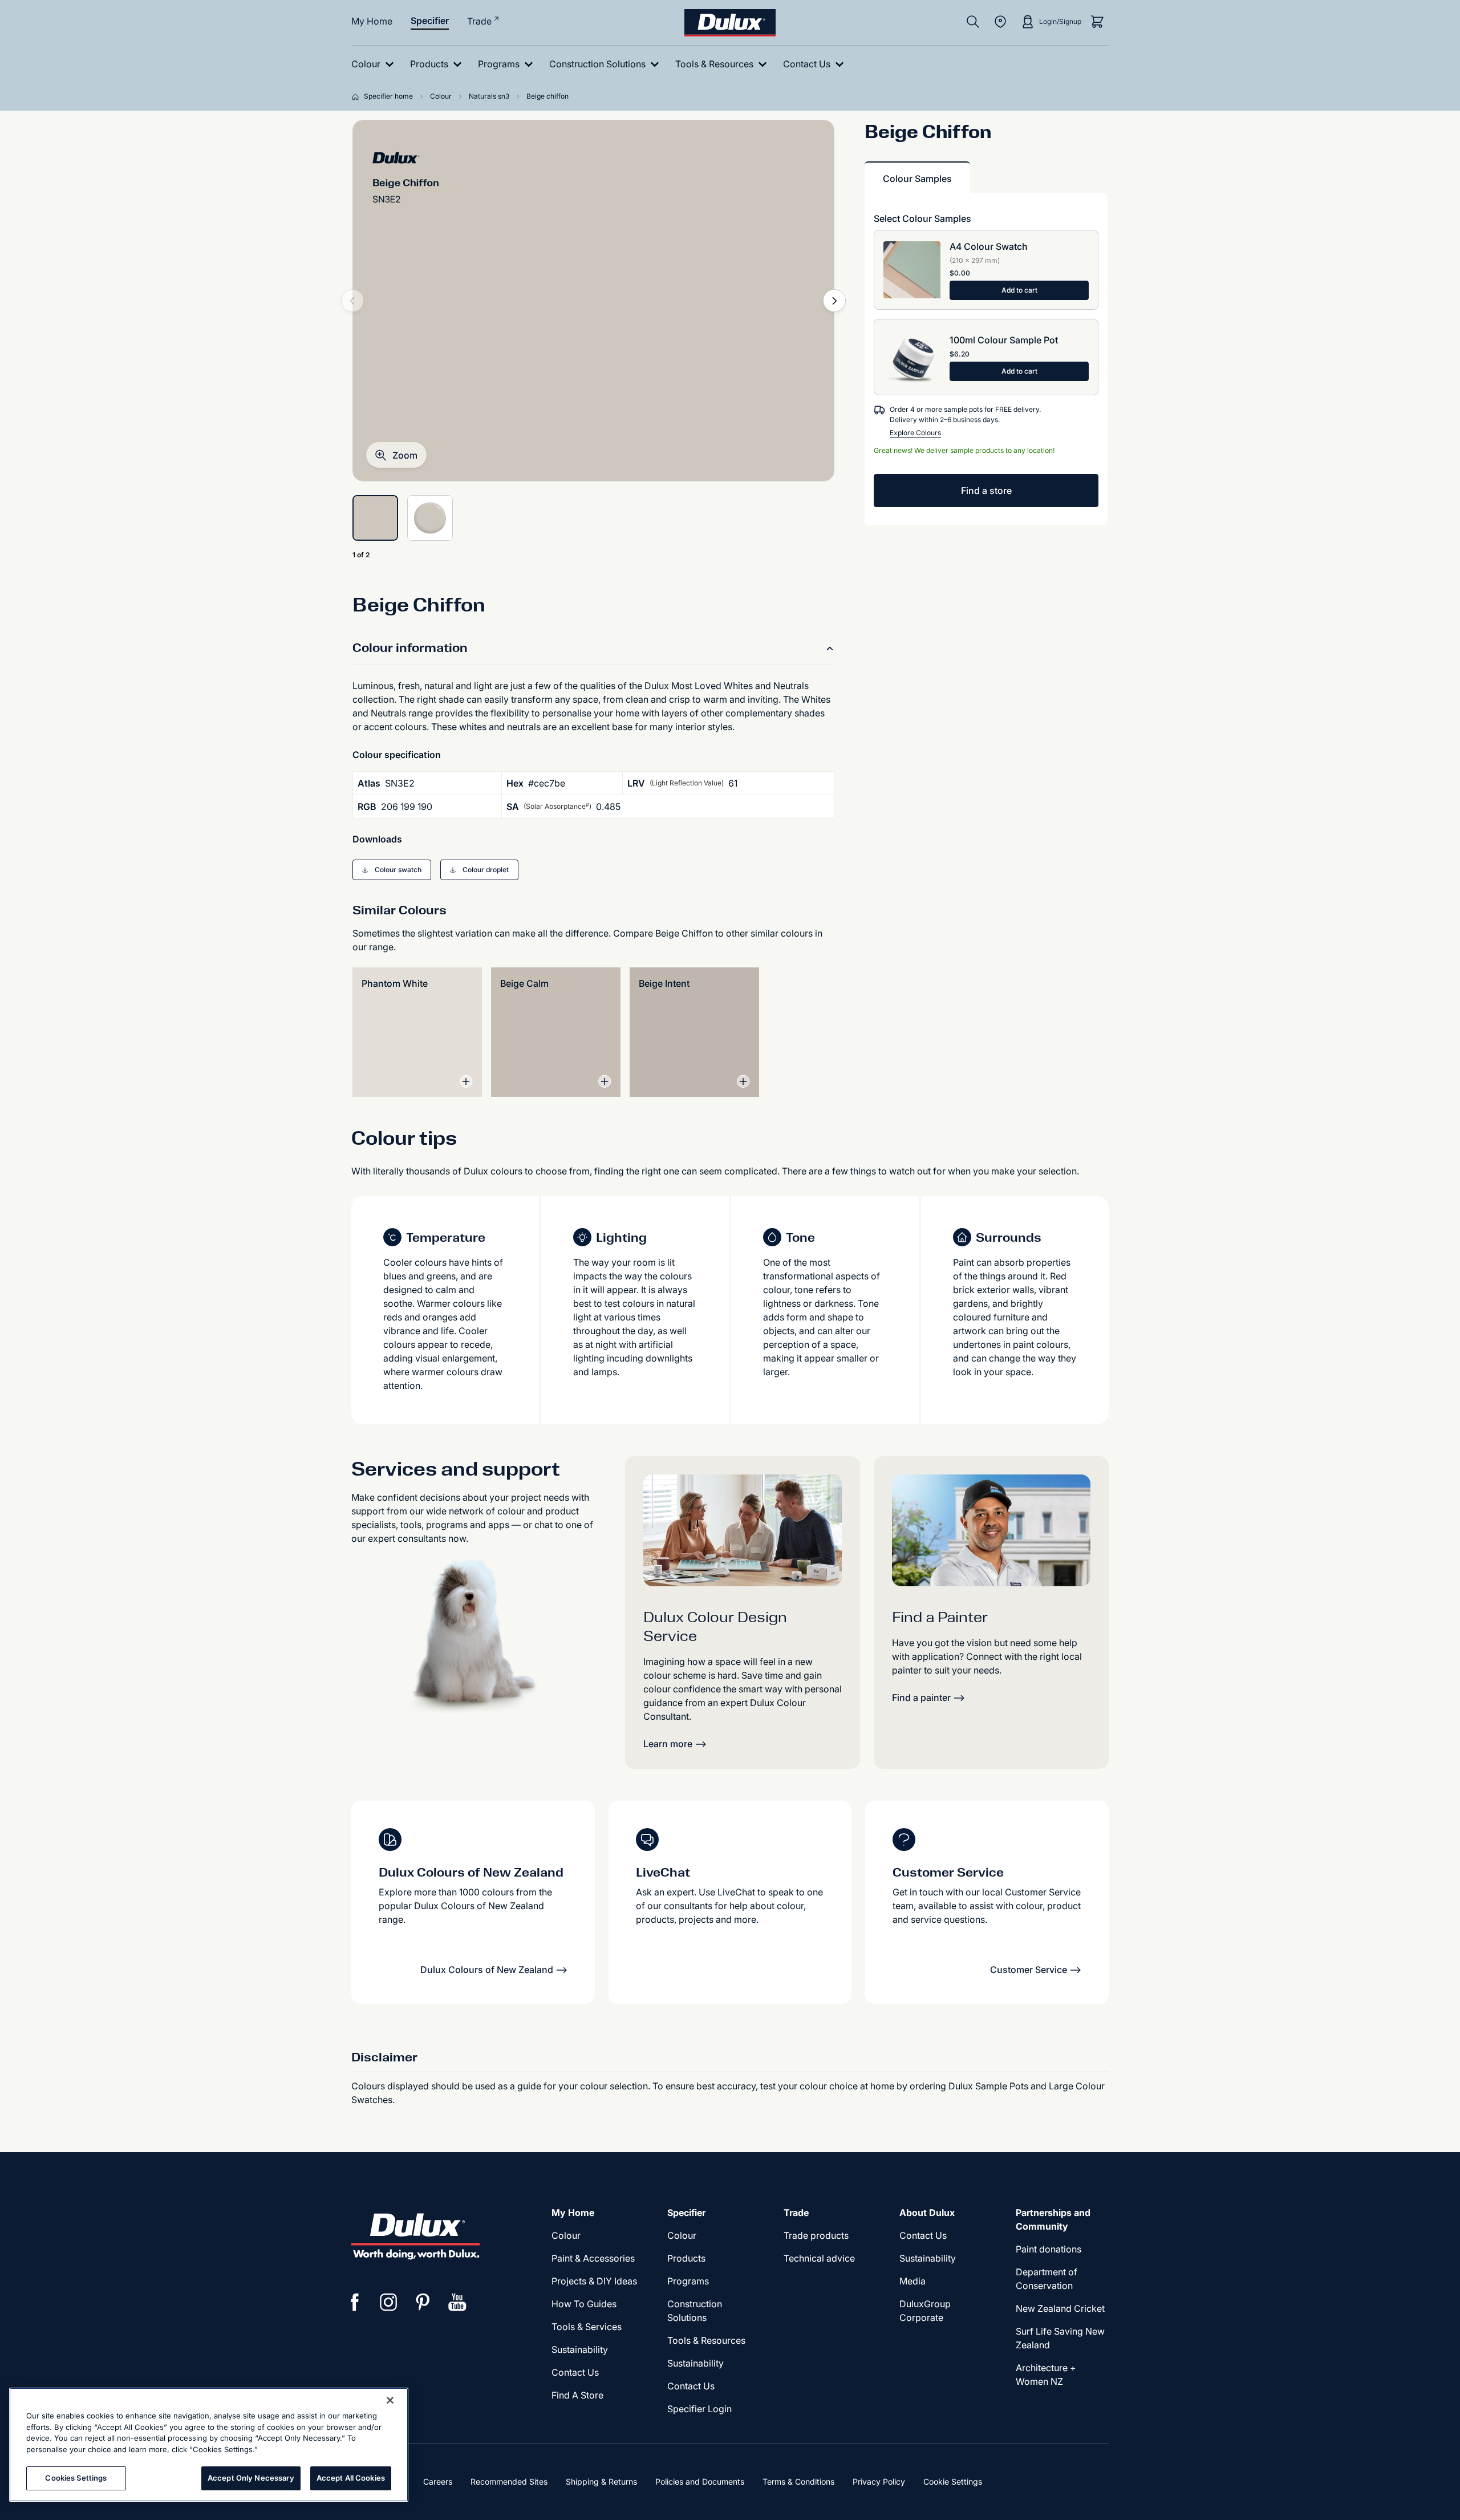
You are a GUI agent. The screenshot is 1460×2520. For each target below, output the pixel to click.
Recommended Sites (509, 2481)
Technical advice (819, 2258)
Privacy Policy (879, 2481)
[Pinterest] (423, 2302)
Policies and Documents (700, 2481)
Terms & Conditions (798, 2481)
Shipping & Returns (601, 2481)
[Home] (358, 96)
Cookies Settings (76, 2478)
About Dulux (927, 2213)
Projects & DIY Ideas (594, 2281)
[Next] (834, 301)
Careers (438, 2481)
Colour (566, 2235)
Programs (688, 2281)
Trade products (816, 2235)
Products (686, 2258)
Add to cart (1019, 290)
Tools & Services (587, 2327)
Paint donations (1049, 2249)
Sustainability (580, 2349)
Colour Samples (917, 179)
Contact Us (575, 2372)
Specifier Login (699, 2409)
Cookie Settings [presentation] (953, 2481)
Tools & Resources (706, 2340)
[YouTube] (457, 2302)
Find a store (986, 491)
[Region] (1000, 22)
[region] (209, 2445)
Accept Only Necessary (251, 2478)
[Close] (390, 2400)
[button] (396, 455)
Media (912, 2281)
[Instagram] (389, 2302)
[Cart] (1097, 22)
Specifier (430, 21)
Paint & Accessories (593, 2258)
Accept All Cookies (351, 2478)
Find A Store (577, 2395)
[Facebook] (355, 2302)
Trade (479, 21)
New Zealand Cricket (1060, 2308)
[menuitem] (375, 64)
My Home (372, 21)
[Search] (973, 22)
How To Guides (584, 2304)
